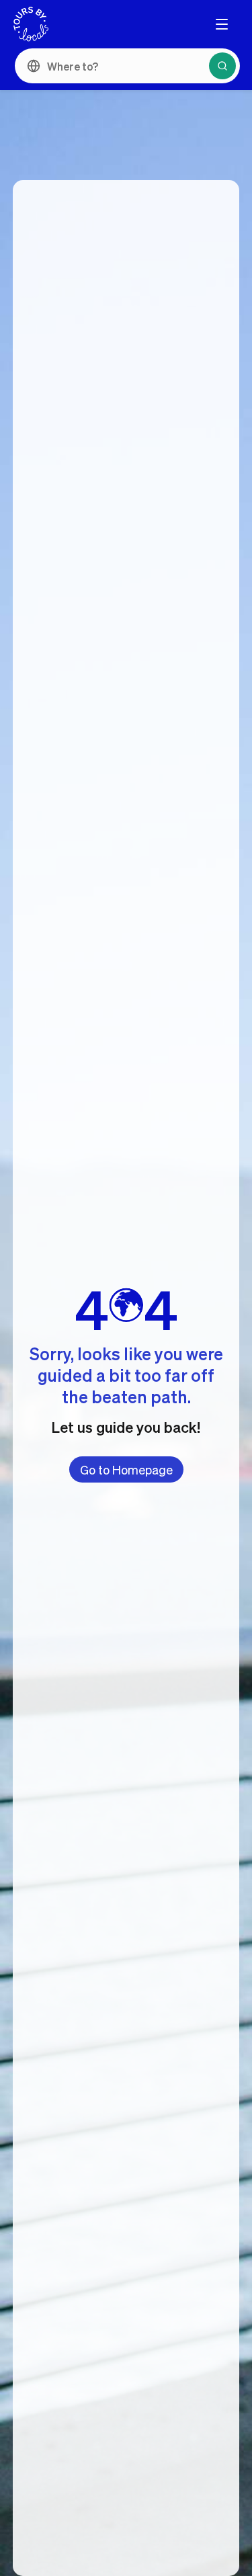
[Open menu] (222, 24)
